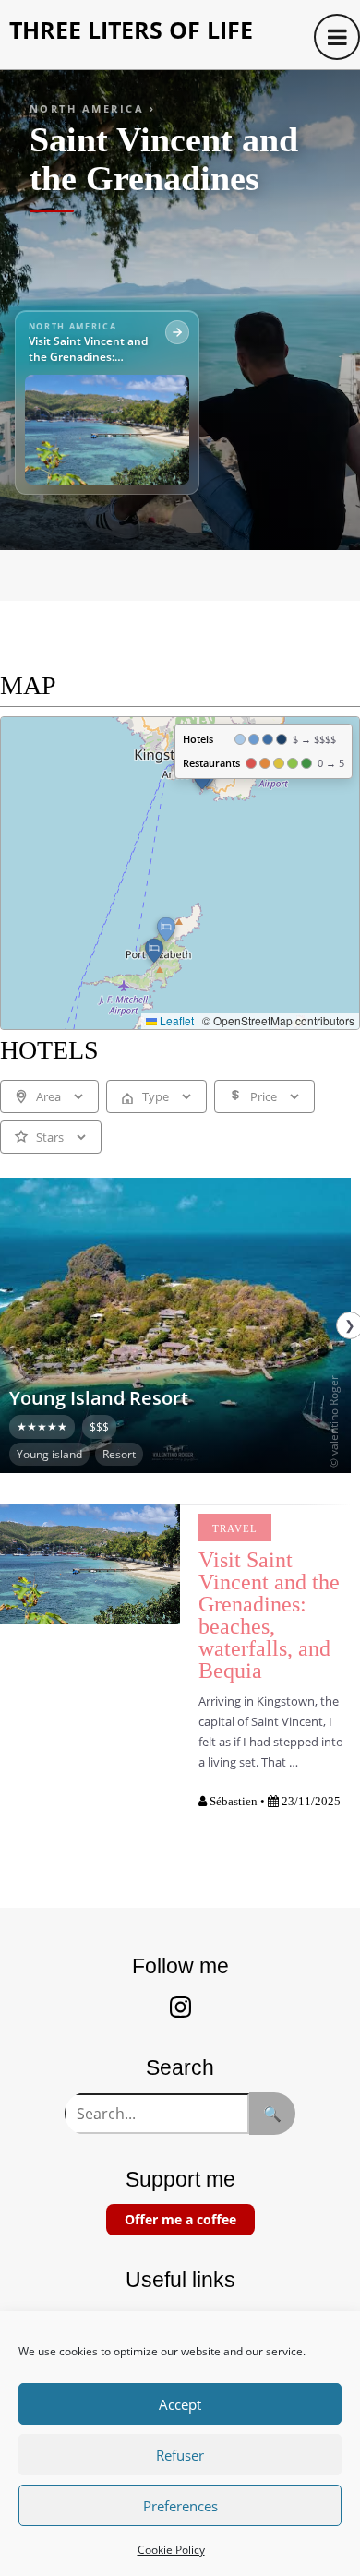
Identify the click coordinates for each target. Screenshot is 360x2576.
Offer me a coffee (180, 2219)
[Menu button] (337, 37)
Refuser (180, 2455)
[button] (154, 951)
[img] (180, 873)
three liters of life (131, 30)
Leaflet (175, 1020)
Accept (180, 2404)
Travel (235, 1528)
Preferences (180, 2506)
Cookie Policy (171, 2550)
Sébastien (234, 1801)
